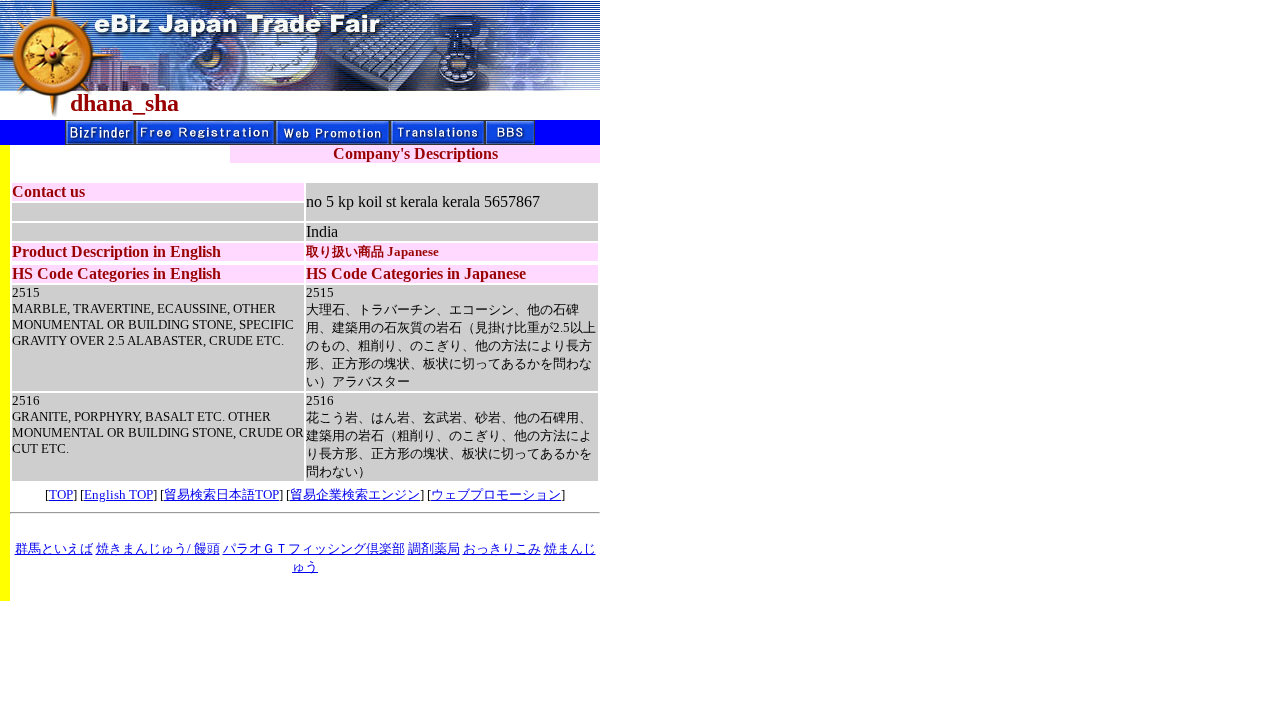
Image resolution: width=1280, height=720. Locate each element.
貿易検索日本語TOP (221, 494)
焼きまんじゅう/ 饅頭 (158, 548)
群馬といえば (54, 548)
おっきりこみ (502, 548)
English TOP (118, 494)
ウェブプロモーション (496, 494)
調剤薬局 (434, 548)
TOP (61, 494)
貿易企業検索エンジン (355, 494)
